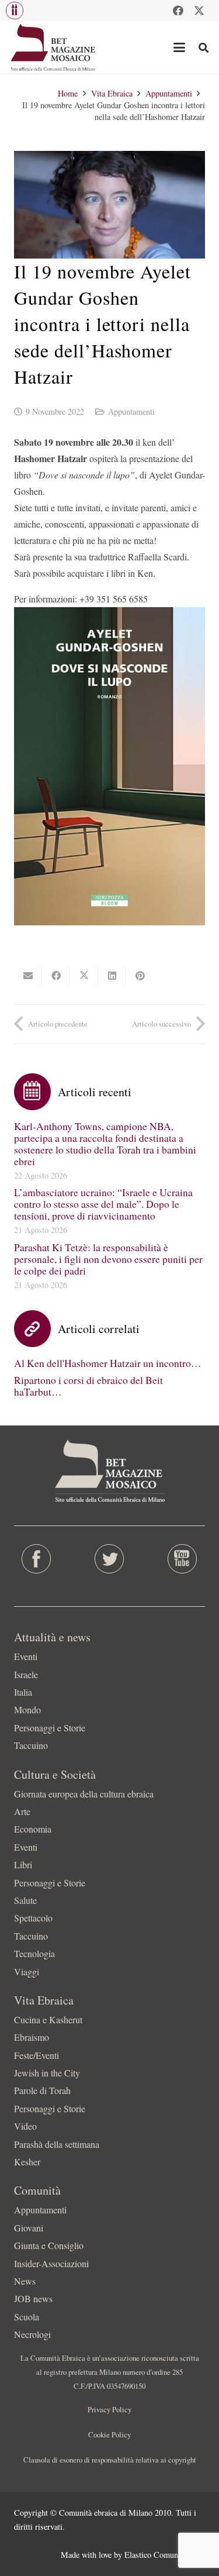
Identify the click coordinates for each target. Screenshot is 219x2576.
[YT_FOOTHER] (182, 1559)
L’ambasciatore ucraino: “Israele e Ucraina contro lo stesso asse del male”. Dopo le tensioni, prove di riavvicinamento (103, 1204)
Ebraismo (32, 2037)
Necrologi (32, 2334)
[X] (199, 11)
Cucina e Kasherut (48, 2019)
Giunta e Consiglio (49, 2245)
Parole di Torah (42, 2090)
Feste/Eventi (36, 2055)
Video (25, 2126)
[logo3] (53, 47)
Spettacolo (33, 1918)
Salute (25, 1900)
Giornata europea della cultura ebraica (84, 1794)
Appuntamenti (131, 411)
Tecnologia (34, 1953)
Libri (23, 1864)
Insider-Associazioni (51, 2263)
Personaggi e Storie (50, 1728)
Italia (23, 1692)
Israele (26, 1674)
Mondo (27, 1709)
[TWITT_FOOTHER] (109, 1559)
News (25, 2281)
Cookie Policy (109, 2434)
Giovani (29, 2228)
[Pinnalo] (140, 976)
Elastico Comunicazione (165, 2555)
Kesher (27, 2162)
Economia (33, 1829)
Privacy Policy (109, 2409)
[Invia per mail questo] (28, 976)
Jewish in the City (47, 2073)
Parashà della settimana (57, 2144)
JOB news (33, 2298)
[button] (15, 11)
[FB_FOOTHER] (36, 1559)
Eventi (26, 1656)
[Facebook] (178, 11)
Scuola (27, 2317)
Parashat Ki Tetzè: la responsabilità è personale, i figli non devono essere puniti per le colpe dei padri (108, 1259)
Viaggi (27, 1971)
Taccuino (31, 1745)
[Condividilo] (56, 976)
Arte (22, 1811)
